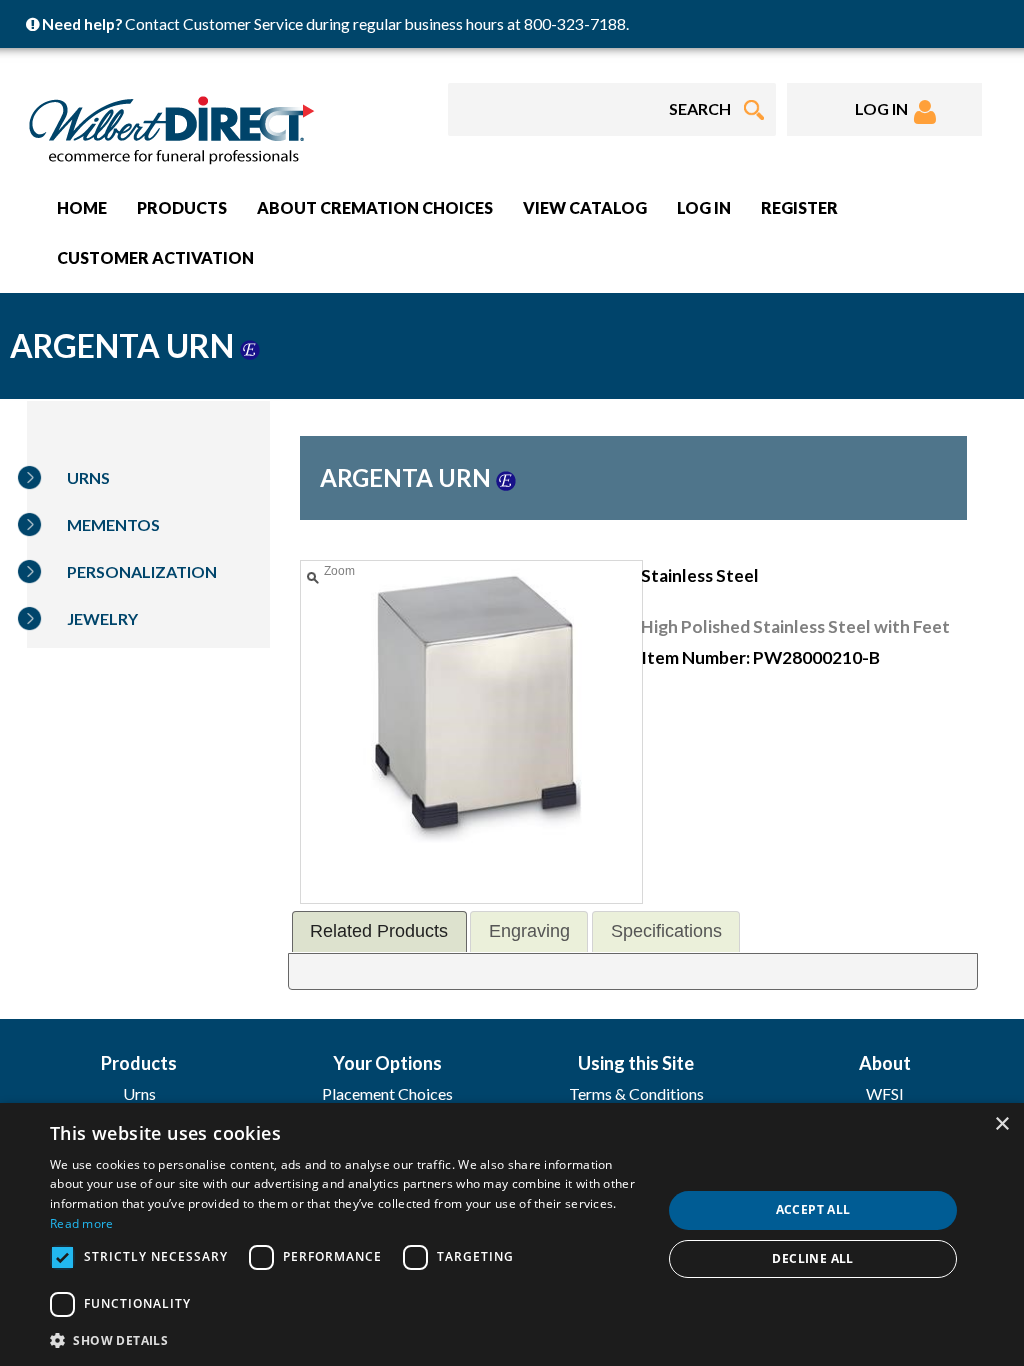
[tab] (379, 931)
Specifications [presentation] (666, 931)
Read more (82, 1223)
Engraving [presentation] (529, 931)
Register (799, 207)
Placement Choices (387, 1093)
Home (82, 207)
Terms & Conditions (636, 1093)
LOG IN (884, 108)
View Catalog (585, 207)
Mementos (113, 524)
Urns (88, 477)
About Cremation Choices (375, 207)
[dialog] (512, 1234)
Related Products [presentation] (379, 931)
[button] (347, 1339)
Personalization (142, 571)
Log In (704, 207)
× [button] (1001, 1124)
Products (182, 207)
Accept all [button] (813, 1209)
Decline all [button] (812, 1258)
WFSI (885, 1093)
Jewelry (102, 618)
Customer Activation (155, 257)
